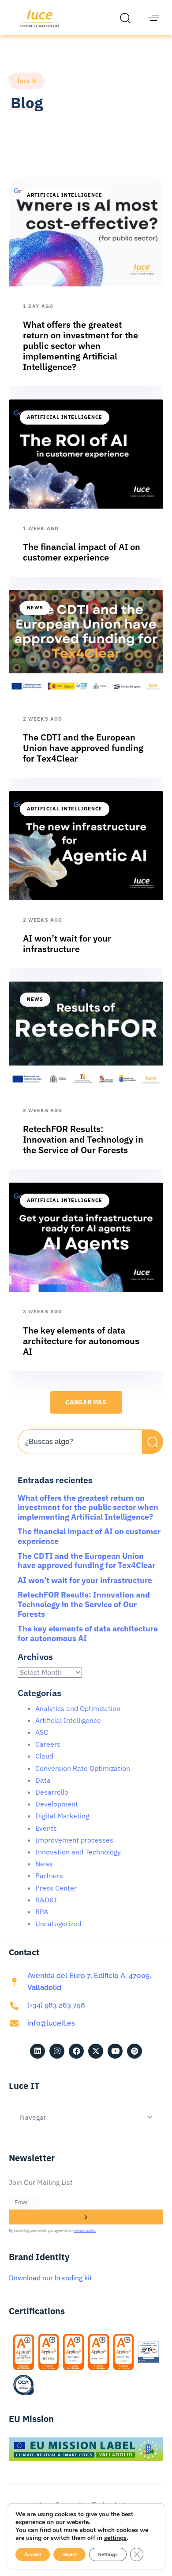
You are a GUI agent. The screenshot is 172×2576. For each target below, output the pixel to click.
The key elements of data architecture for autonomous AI (88, 1633)
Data (43, 1780)
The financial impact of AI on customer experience (89, 1536)
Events (46, 1828)
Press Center (56, 1888)
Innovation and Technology (78, 1852)
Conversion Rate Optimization (83, 1768)
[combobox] (80, 1442)
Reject (69, 2554)
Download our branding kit (50, 2278)
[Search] (153, 1442)
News (35, 608)
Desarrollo (52, 1792)
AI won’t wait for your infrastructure (85, 1580)
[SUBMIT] (86, 2217)
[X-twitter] (96, 2051)
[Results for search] (80, 1459)
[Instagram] (57, 2051)
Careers (48, 1744)
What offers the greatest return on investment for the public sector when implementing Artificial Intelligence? (88, 1507)
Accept (33, 2554)
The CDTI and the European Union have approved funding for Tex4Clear (86, 1561)
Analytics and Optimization (78, 1708)
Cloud (44, 1756)
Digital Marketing (62, 1816)
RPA (42, 1912)
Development (57, 1804)
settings (115, 2538)
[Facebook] (76, 2051)
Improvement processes (74, 1840)
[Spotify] (135, 2051)
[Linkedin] (37, 2051)
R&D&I (46, 1900)
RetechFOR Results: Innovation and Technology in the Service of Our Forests (84, 1604)
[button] (127, 18)
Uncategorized (58, 1924)
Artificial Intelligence (65, 195)
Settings (108, 2554)
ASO (42, 1732)
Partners (49, 1876)
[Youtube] (115, 2051)
